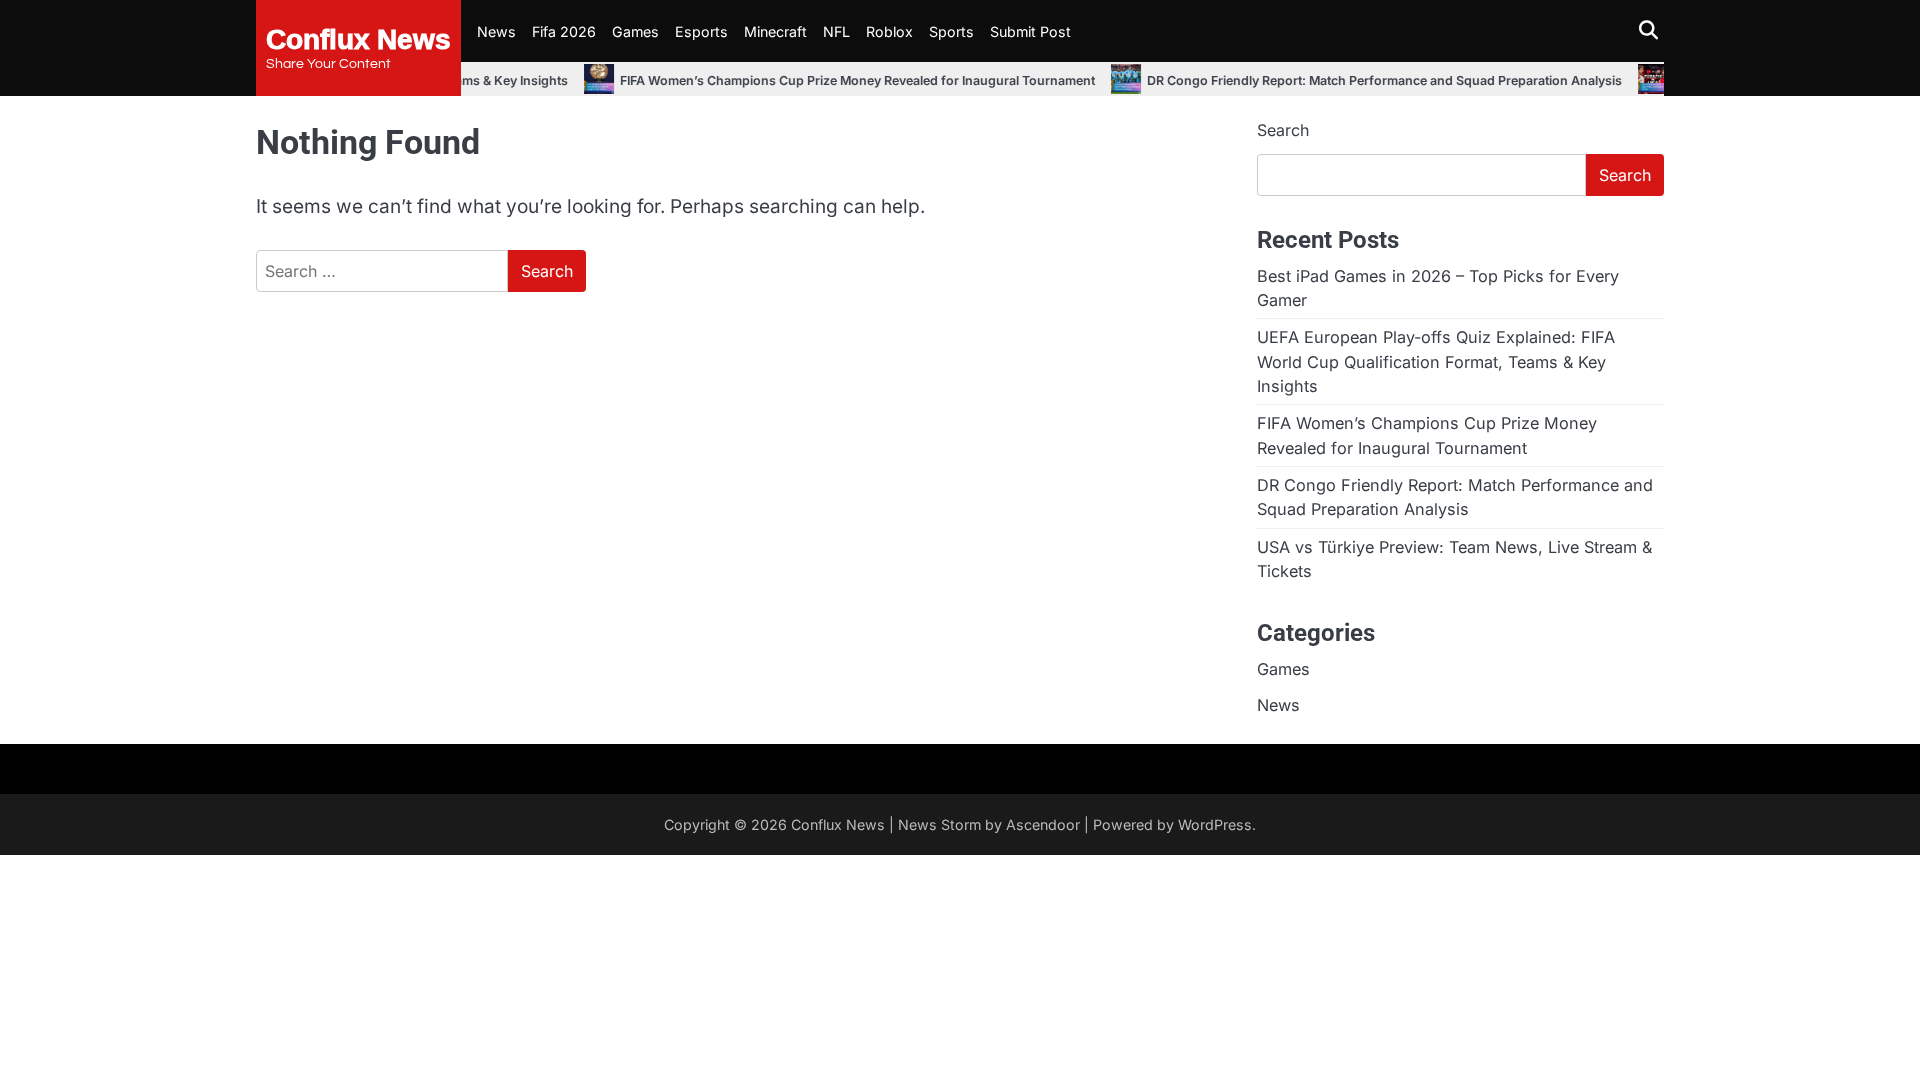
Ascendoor (1043, 824)
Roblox (889, 31)
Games (635, 31)
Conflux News (358, 38)
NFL (836, 31)
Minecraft (775, 31)
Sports (951, 31)
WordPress (1215, 824)
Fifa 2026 (564, 31)
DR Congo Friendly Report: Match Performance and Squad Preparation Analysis (1335, 80)
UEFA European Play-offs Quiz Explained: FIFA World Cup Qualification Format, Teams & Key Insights (1436, 361)
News (496, 31)
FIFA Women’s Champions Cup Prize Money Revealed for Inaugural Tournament (808, 80)
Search (1283, 130)
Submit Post (1030, 31)
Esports (701, 31)
